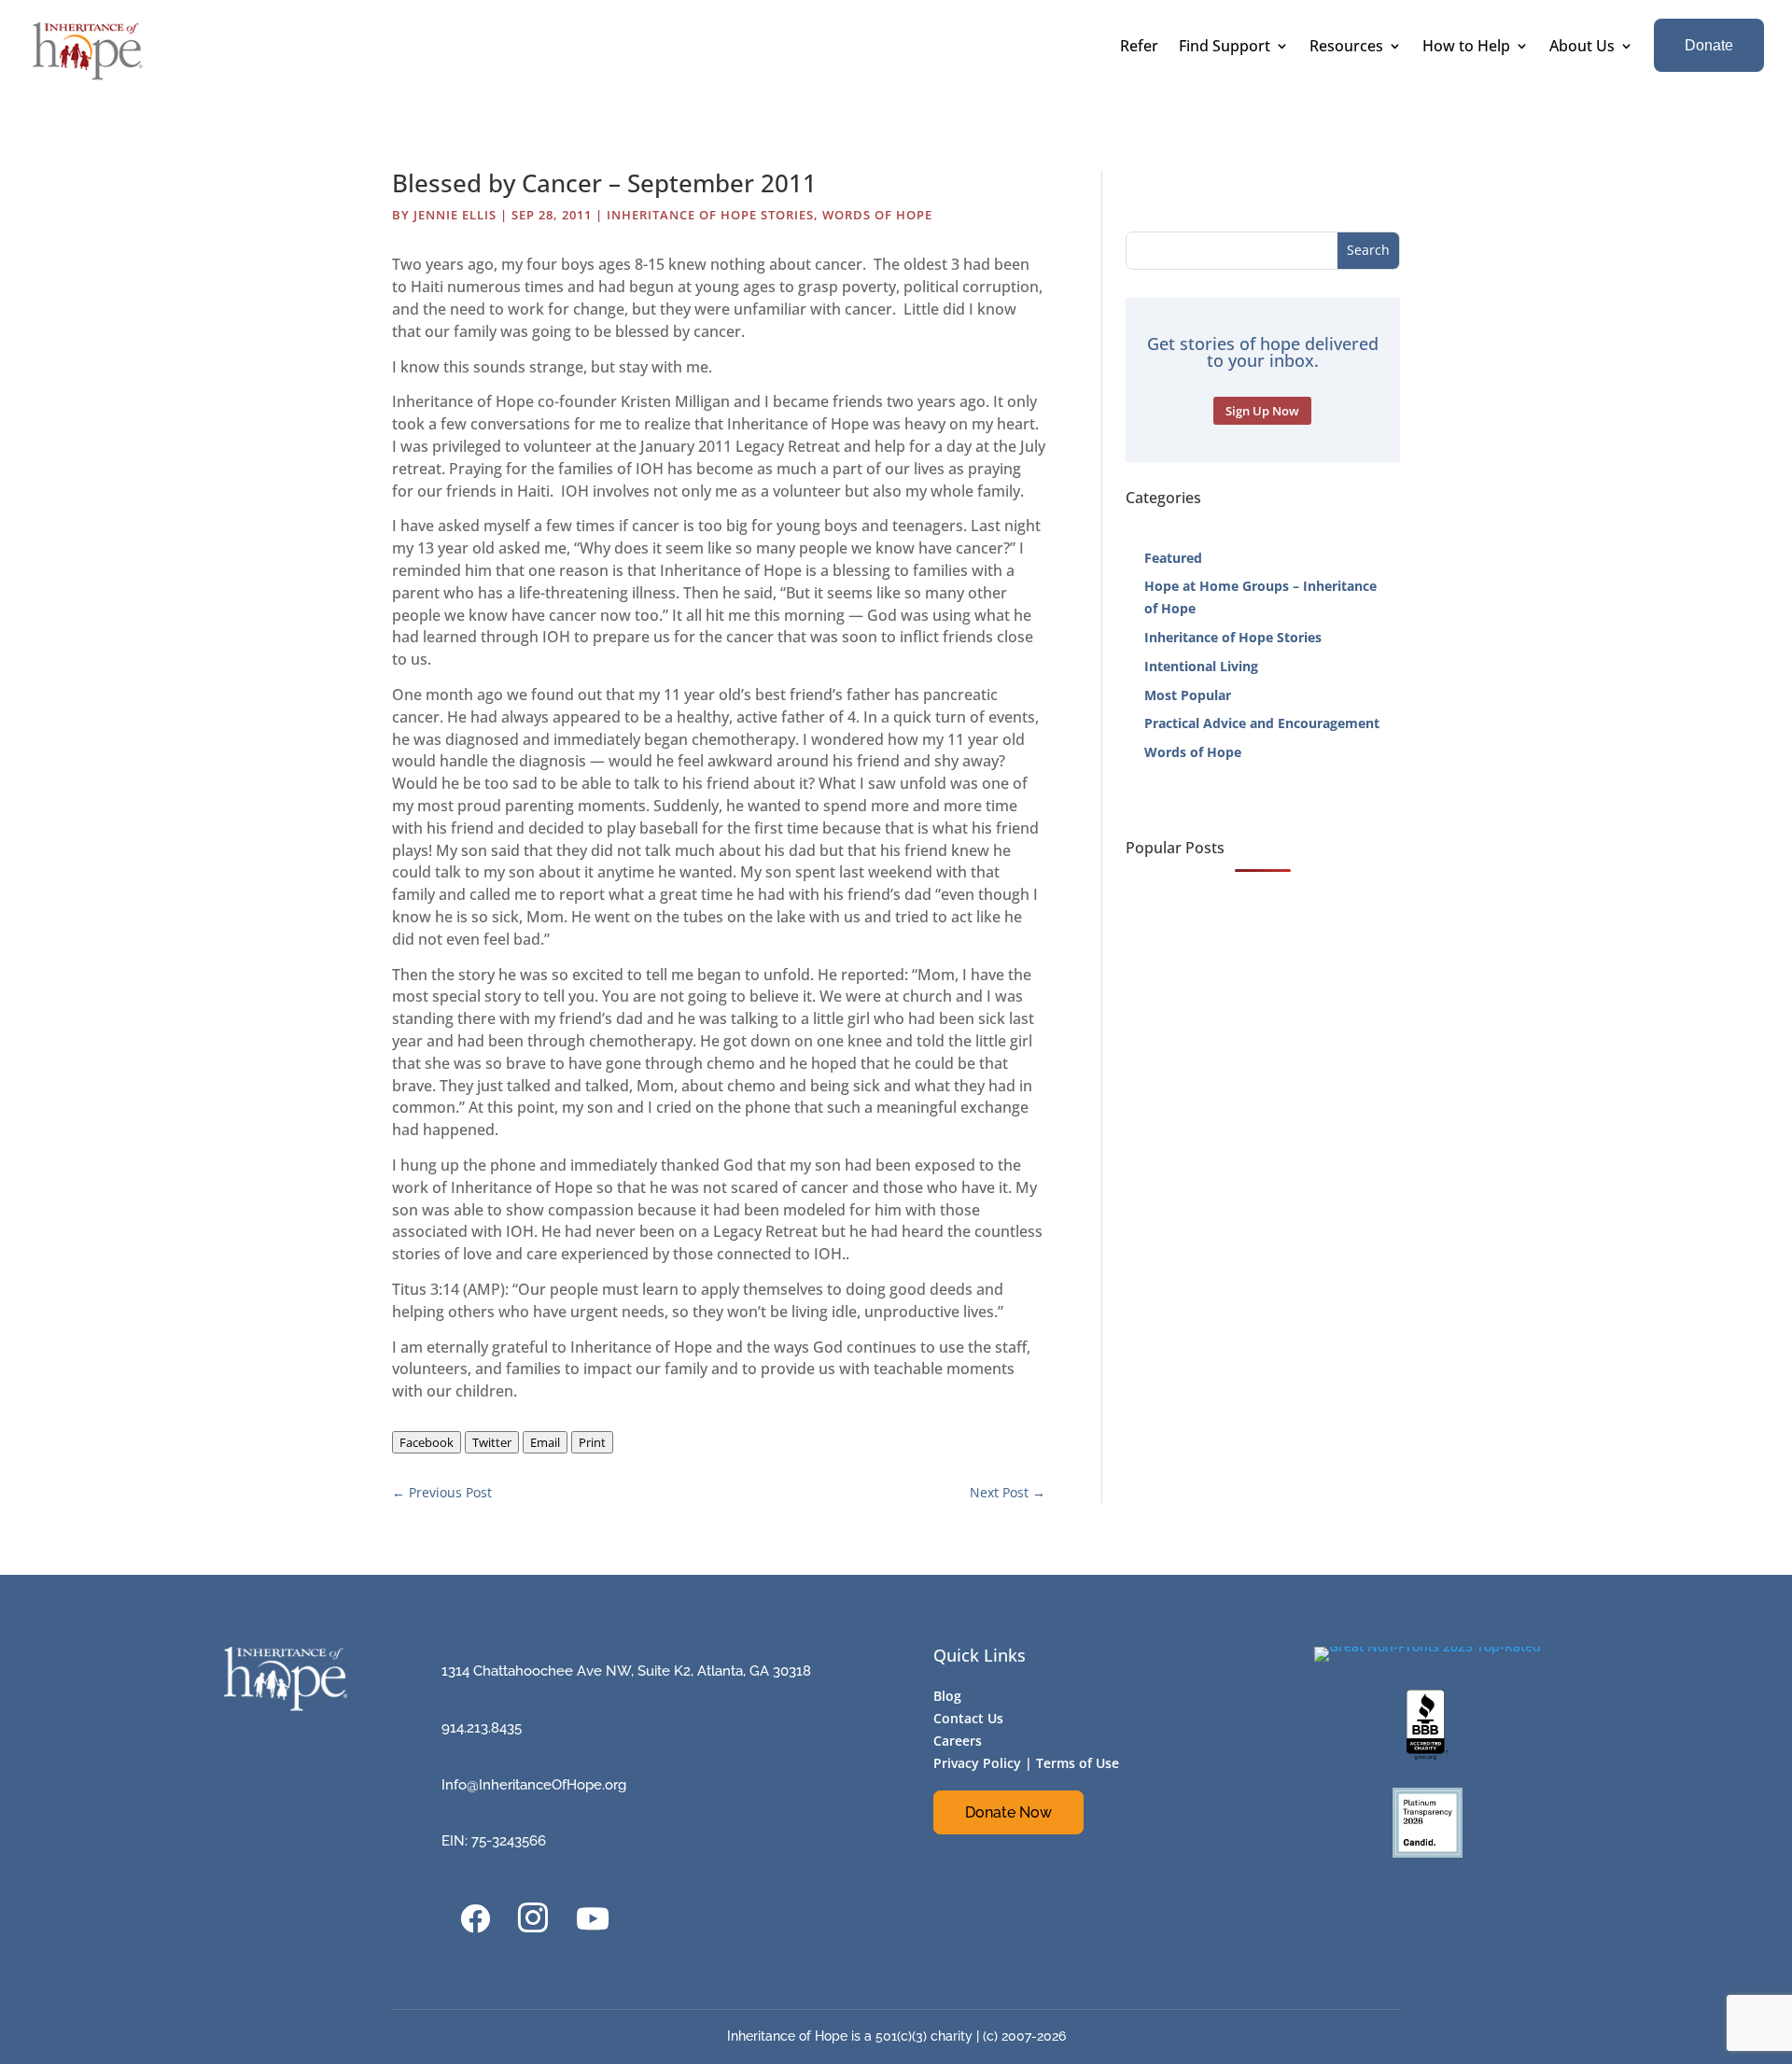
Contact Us (968, 1718)
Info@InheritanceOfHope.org (534, 1785)
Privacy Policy (977, 1763)
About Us (1582, 48)
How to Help (1466, 48)
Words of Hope (877, 215)
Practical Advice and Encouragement (1262, 723)
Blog (947, 1696)
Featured (1173, 558)
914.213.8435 (482, 1728)
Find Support (1225, 48)
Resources (1346, 48)
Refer (1139, 48)
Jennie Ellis (455, 215)
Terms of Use (1078, 1763)
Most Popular (1188, 695)
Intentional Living (1201, 666)
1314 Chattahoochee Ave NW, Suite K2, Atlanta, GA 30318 (626, 1671)
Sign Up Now (1262, 411)
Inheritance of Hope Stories (710, 215)
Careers (958, 1741)
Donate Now (1008, 1812)
